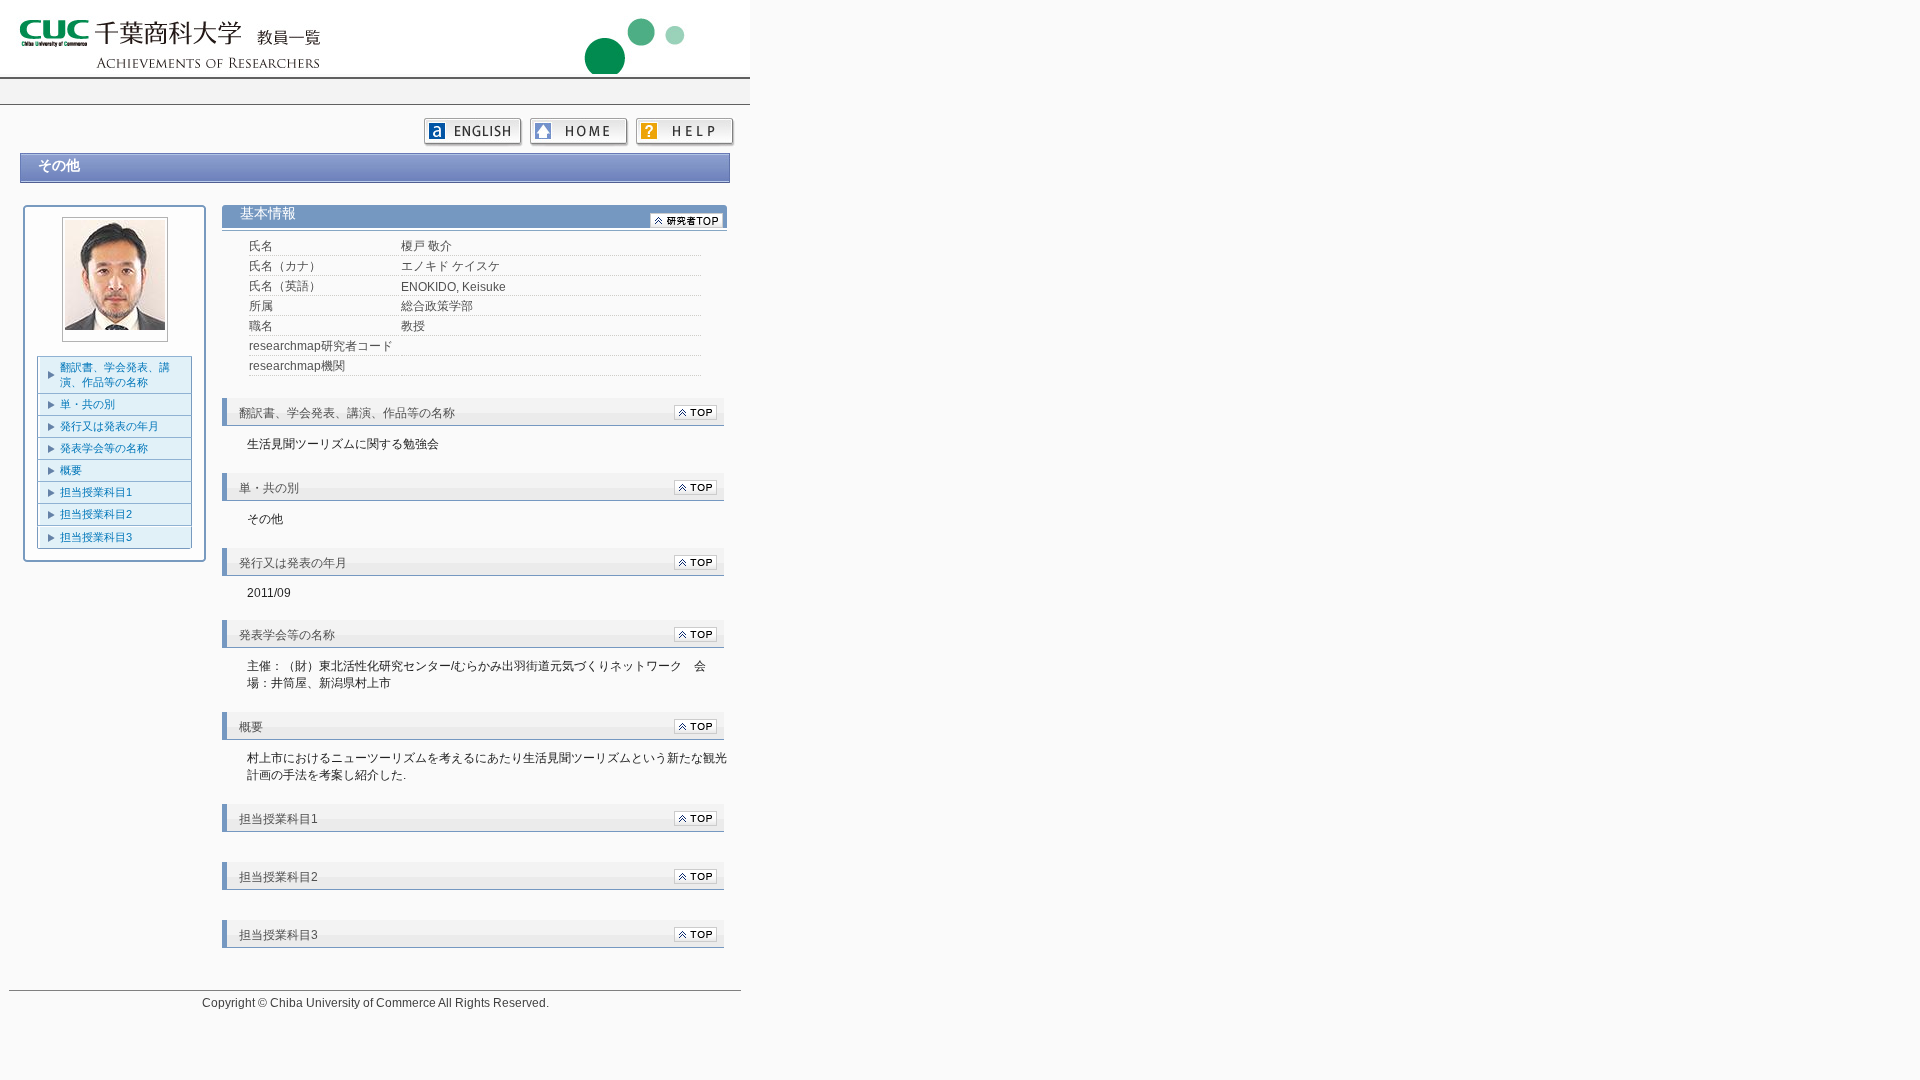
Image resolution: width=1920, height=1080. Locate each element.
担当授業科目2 (96, 514)
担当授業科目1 (96, 492)
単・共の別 (87, 404)
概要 (71, 470)
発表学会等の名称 (104, 448)
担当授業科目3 (96, 537)
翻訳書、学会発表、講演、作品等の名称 (115, 374)
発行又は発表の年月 (109, 426)
